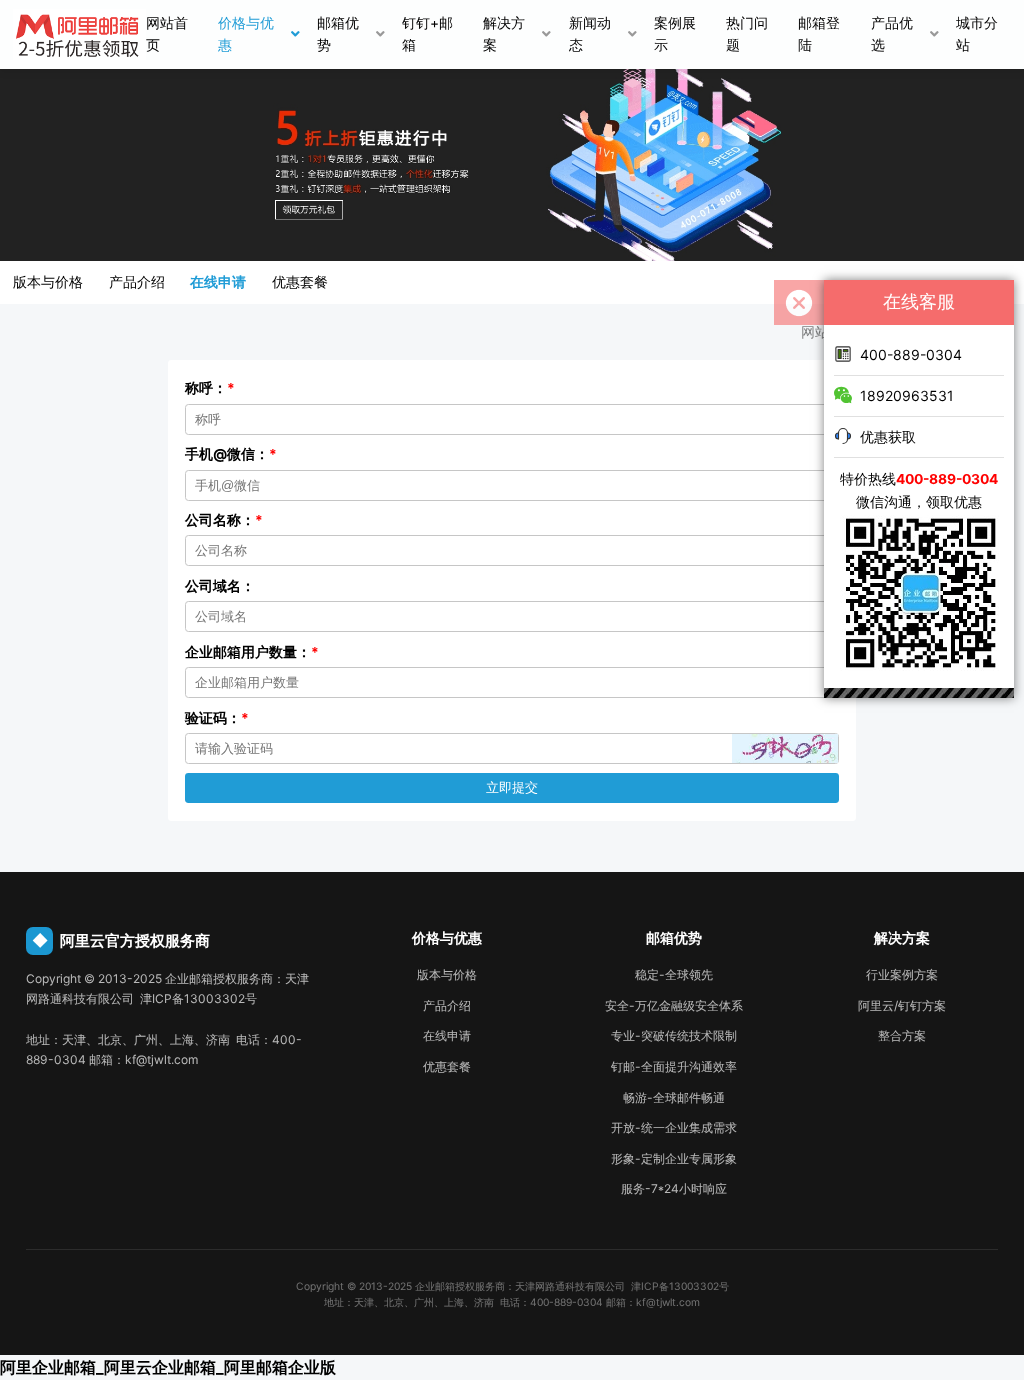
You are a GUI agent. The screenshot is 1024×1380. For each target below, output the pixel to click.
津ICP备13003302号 (680, 1286)
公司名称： (224, 520)
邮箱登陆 (819, 34)
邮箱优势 (338, 34)
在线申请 (218, 282)
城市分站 (977, 34)
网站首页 (167, 34)
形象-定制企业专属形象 (674, 1158)
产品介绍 (137, 282)
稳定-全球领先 (674, 974)
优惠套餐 (300, 282)
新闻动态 (590, 34)
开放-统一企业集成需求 (674, 1127)
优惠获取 (888, 436)
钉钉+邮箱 (427, 34)
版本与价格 (48, 282)
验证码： (217, 718)
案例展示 (675, 34)
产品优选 (892, 34)
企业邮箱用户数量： (252, 652)
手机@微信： (231, 454)
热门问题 (747, 34)
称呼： (210, 388)
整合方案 (902, 1035)
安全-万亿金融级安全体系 (674, 1005)
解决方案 (504, 34)
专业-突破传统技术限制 (674, 1035)
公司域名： (220, 586)
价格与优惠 (246, 34)
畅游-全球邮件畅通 (674, 1097)
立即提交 (512, 787)
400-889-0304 (911, 354)
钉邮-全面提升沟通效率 (674, 1066)
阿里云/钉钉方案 (902, 1005)
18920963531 (907, 395)
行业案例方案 (902, 974)
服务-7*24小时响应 (674, 1188)
